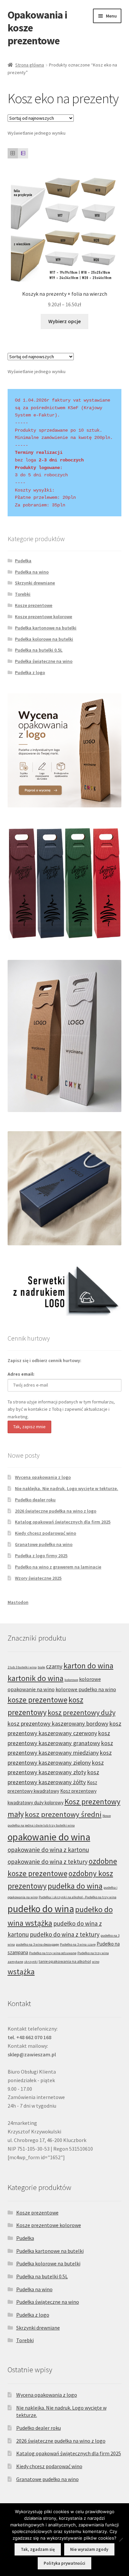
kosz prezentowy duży (82, 1712)
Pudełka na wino (32, 572)
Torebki (23, 594)
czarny (54, 1666)
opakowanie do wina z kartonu (48, 1850)
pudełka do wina (75, 1886)
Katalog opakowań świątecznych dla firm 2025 (63, 1522)
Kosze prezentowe (34, 605)
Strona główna (30, 65)
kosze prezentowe (38, 1700)
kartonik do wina (36, 1678)
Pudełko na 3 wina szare (78, 1944)
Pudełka (23, 561)
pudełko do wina (41, 1909)
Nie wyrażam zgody (89, 2549)
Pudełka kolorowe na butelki (44, 639)
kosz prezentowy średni (63, 1814)
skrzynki (31, 1962)
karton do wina (88, 1666)
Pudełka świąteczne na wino (44, 661)
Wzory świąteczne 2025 (38, 1578)
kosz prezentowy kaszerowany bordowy (58, 1723)
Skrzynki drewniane (35, 583)
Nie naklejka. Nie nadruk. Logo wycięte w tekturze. (66, 1488)
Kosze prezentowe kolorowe (43, 617)
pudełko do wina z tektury (65, 1934)
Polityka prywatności (64, 2563)
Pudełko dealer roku (35, 1500)
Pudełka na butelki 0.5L (39, 650)
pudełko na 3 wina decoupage (37, 1944)
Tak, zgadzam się (38, 2549)
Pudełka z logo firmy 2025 (41, 1556)
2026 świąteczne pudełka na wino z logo (56, 1511)
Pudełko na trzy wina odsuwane (53, 1953)
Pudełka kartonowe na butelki (46, 628)
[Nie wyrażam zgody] (121, 2540)
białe (41, 1667)
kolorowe (71, 1680)
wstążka (21, 1972)
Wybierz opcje (64, 321)
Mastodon (18, 1602)
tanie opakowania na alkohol (65, 1961)
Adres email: (21, 1374)
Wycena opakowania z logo (43, 1477)
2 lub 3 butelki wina (22, 1667)
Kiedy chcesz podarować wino (45, 1533)
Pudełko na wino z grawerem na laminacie (58, 1567)
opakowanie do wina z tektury (48, 1862)
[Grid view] (13, 153)
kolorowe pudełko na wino (86, 1689)
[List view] (23, 153)
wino (96, 1962)
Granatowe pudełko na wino (44, 1544)
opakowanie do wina (49, 1837)
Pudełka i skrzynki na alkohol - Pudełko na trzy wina (78, 1897)
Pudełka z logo (30, 672)
